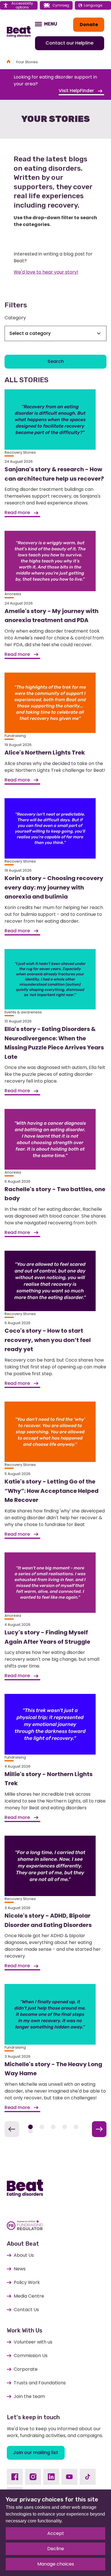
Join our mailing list (36, 2453)
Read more (18, 513)
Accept (56, 2533)
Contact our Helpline (69, 43)
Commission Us (31, 2356)
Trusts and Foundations (40, 2383)
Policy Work (27, 2282)
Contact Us (26, 2310)
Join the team (29, 2396)
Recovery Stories (20, 452)
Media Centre (29, 2296)
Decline (56, 2549)
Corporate (26, 2369)
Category (15, 318)
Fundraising (15, 736)
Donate (89, 25)
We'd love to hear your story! (46, 272)
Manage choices (56, 2564)
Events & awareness (23, 1012)
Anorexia (13, 594)
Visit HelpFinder (77, 91)
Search (56, 361)
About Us (24, 2255)
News (20, 2269)
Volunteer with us (33, 2342)
